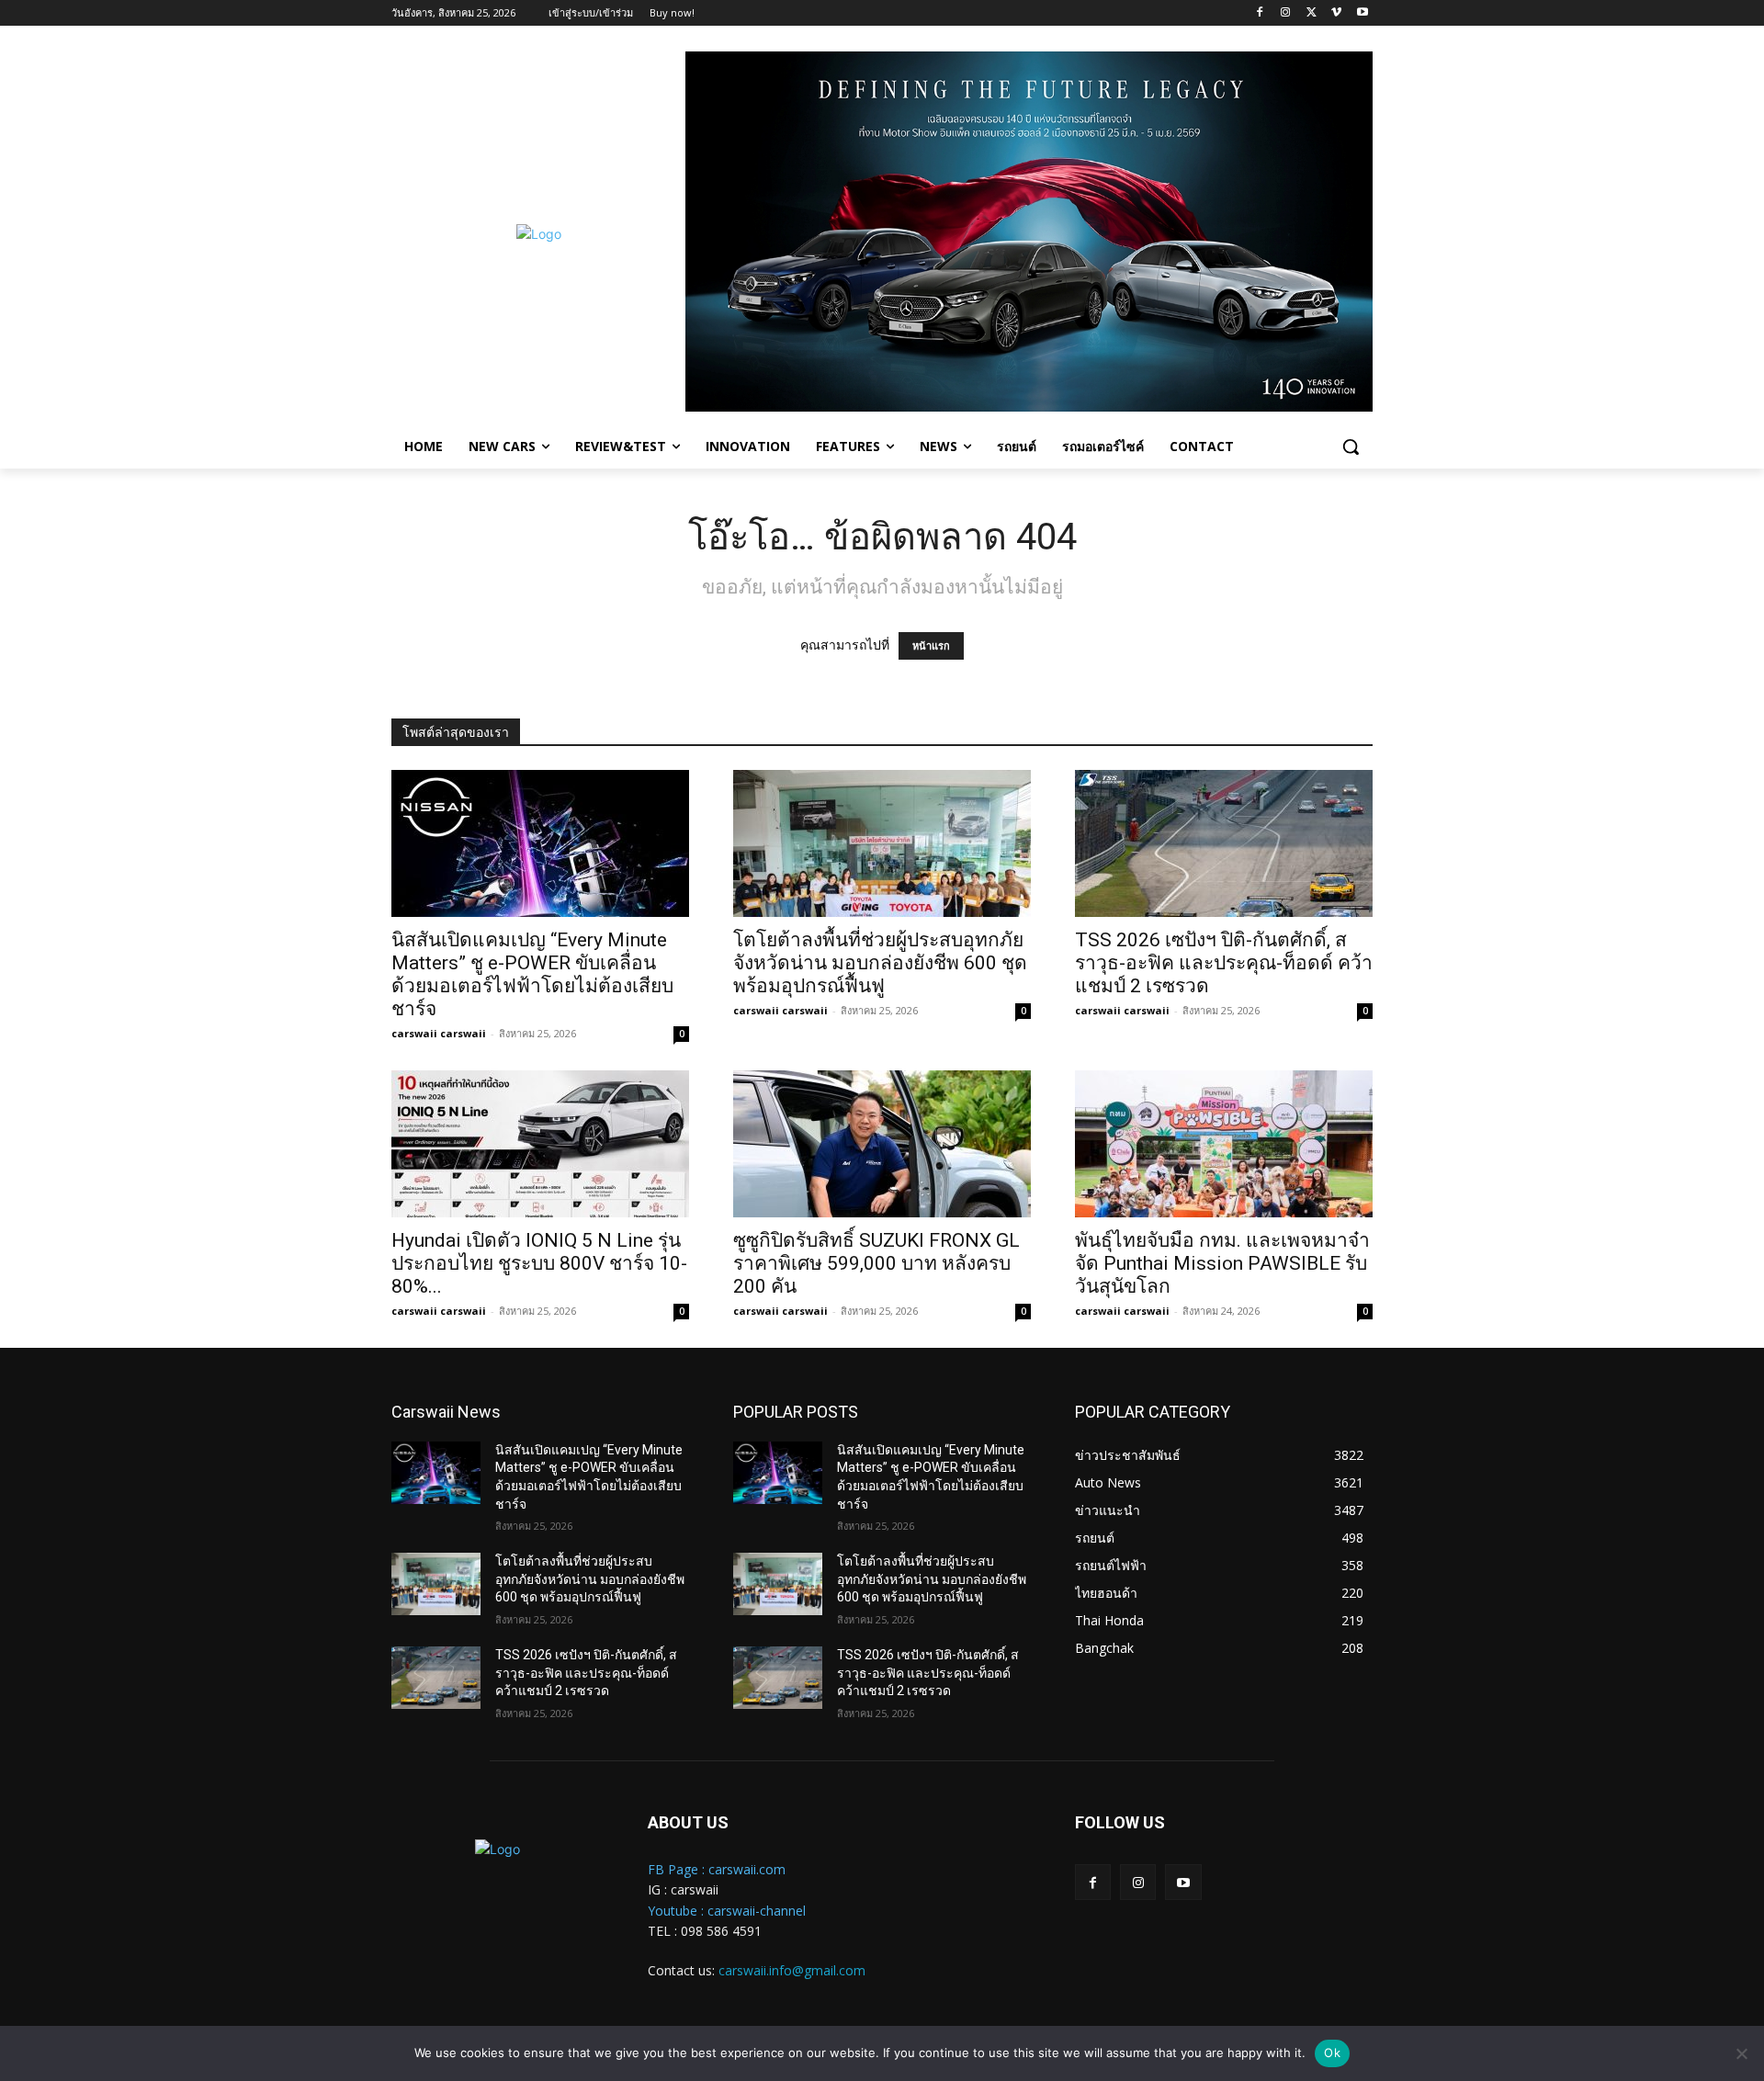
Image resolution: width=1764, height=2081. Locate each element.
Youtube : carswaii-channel (727, 1911)
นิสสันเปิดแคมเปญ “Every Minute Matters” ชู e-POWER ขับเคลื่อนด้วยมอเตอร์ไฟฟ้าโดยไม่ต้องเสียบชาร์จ (532, 974)
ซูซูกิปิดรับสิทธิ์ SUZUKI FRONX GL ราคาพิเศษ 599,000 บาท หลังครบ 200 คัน (876, 1263)
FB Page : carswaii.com (717, 1869)
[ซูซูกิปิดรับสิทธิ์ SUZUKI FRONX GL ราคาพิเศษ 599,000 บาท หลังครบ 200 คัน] (882, 1144)
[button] (1351, 447)
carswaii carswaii (439, 1033)
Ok (1332, 2053)
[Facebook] (1260, 13)
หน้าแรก (931, 646)
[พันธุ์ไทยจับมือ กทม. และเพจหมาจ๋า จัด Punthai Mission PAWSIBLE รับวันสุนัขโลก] (1224, 1144)
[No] (1741, 2053)
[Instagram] (1286, 13)
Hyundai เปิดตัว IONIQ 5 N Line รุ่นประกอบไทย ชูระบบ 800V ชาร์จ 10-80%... (539, 1263)
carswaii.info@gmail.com (792, 1970)
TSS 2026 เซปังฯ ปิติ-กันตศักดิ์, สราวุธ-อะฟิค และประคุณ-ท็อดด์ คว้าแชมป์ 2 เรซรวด (1224, 963)
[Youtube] (1362, 13)
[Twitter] (1312, 13)
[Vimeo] (1336, 13)
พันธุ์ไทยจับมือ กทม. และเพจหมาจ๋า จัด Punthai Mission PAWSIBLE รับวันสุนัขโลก (1222, 1263)
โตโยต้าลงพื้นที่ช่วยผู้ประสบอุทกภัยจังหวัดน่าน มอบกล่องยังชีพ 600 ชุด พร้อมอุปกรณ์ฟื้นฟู (880, 963)
